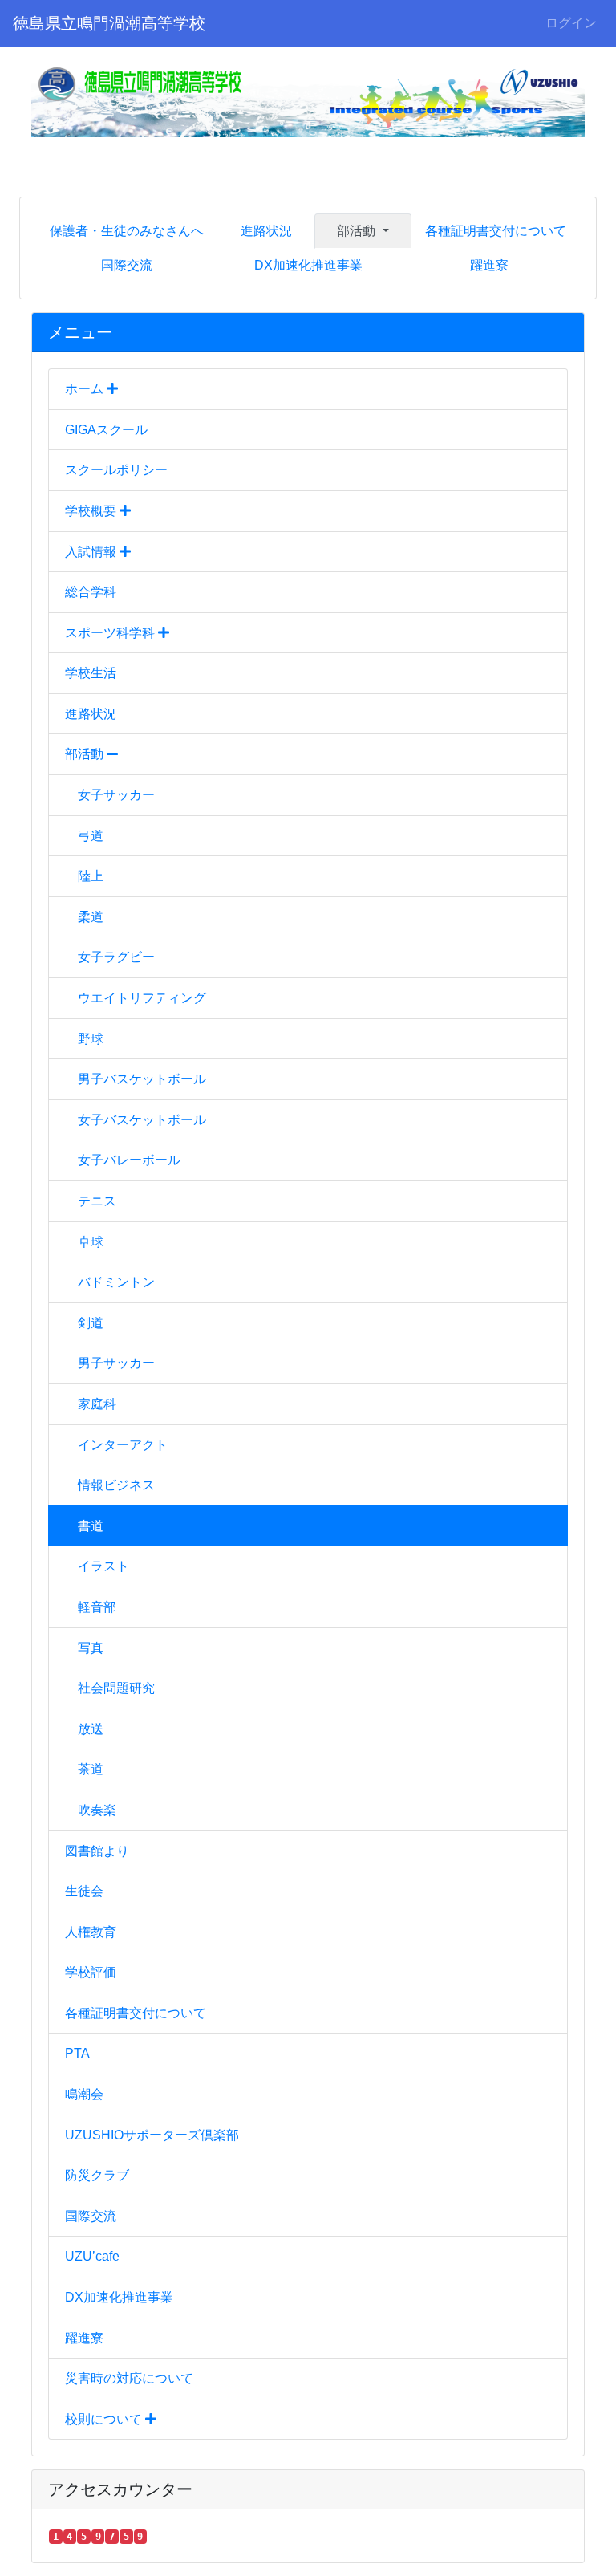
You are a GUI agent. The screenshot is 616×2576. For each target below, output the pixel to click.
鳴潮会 (84, 2094)
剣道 (91, 1323)
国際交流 (127, 265)
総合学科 (91, 592)
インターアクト (123, 1445)
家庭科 (97, 1404)
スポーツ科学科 (111, 633)
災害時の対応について (129, 2378)
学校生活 (91, 673)
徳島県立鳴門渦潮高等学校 (109, 23)
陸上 (91, 876)
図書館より (97, 1851)
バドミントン (116, 1282)
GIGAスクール (106, 430)
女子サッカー (116, 795)
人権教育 (91, 1932)
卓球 (91, 1242)
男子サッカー (116, 1363)
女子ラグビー (116, 957)
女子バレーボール (129, 1160)
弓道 (91, 836)
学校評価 (91, 1972)
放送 (91, 1729)
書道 (91, 1526)
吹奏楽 (97, 1810)
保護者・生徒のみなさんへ (127, 231)
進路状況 (266, 231)
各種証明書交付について (496, 231)
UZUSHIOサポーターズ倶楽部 (152, 2135)
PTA (77, 2053)
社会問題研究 (116, 1688)
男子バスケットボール (142, 1079)
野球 (91, 1039)
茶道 (91, 1769)
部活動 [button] (358, 231)
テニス (97, 1201)
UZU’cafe (92, 2256)
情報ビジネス (116, 1485)
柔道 (91, 917)
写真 (91, 1648)
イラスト (103, 1566)
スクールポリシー (116, 470)
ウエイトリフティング (142, 998)
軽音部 (97, 1607)
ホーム (86, 389)
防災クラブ (97, 2175)
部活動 (86, 754)
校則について (105, 2419)
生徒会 (84, 1891)
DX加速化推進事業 (308, 265)
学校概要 (92, 511)
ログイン (571, 23)
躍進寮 (489, 265)
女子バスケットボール (142, 1120)
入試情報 (92, 552)
